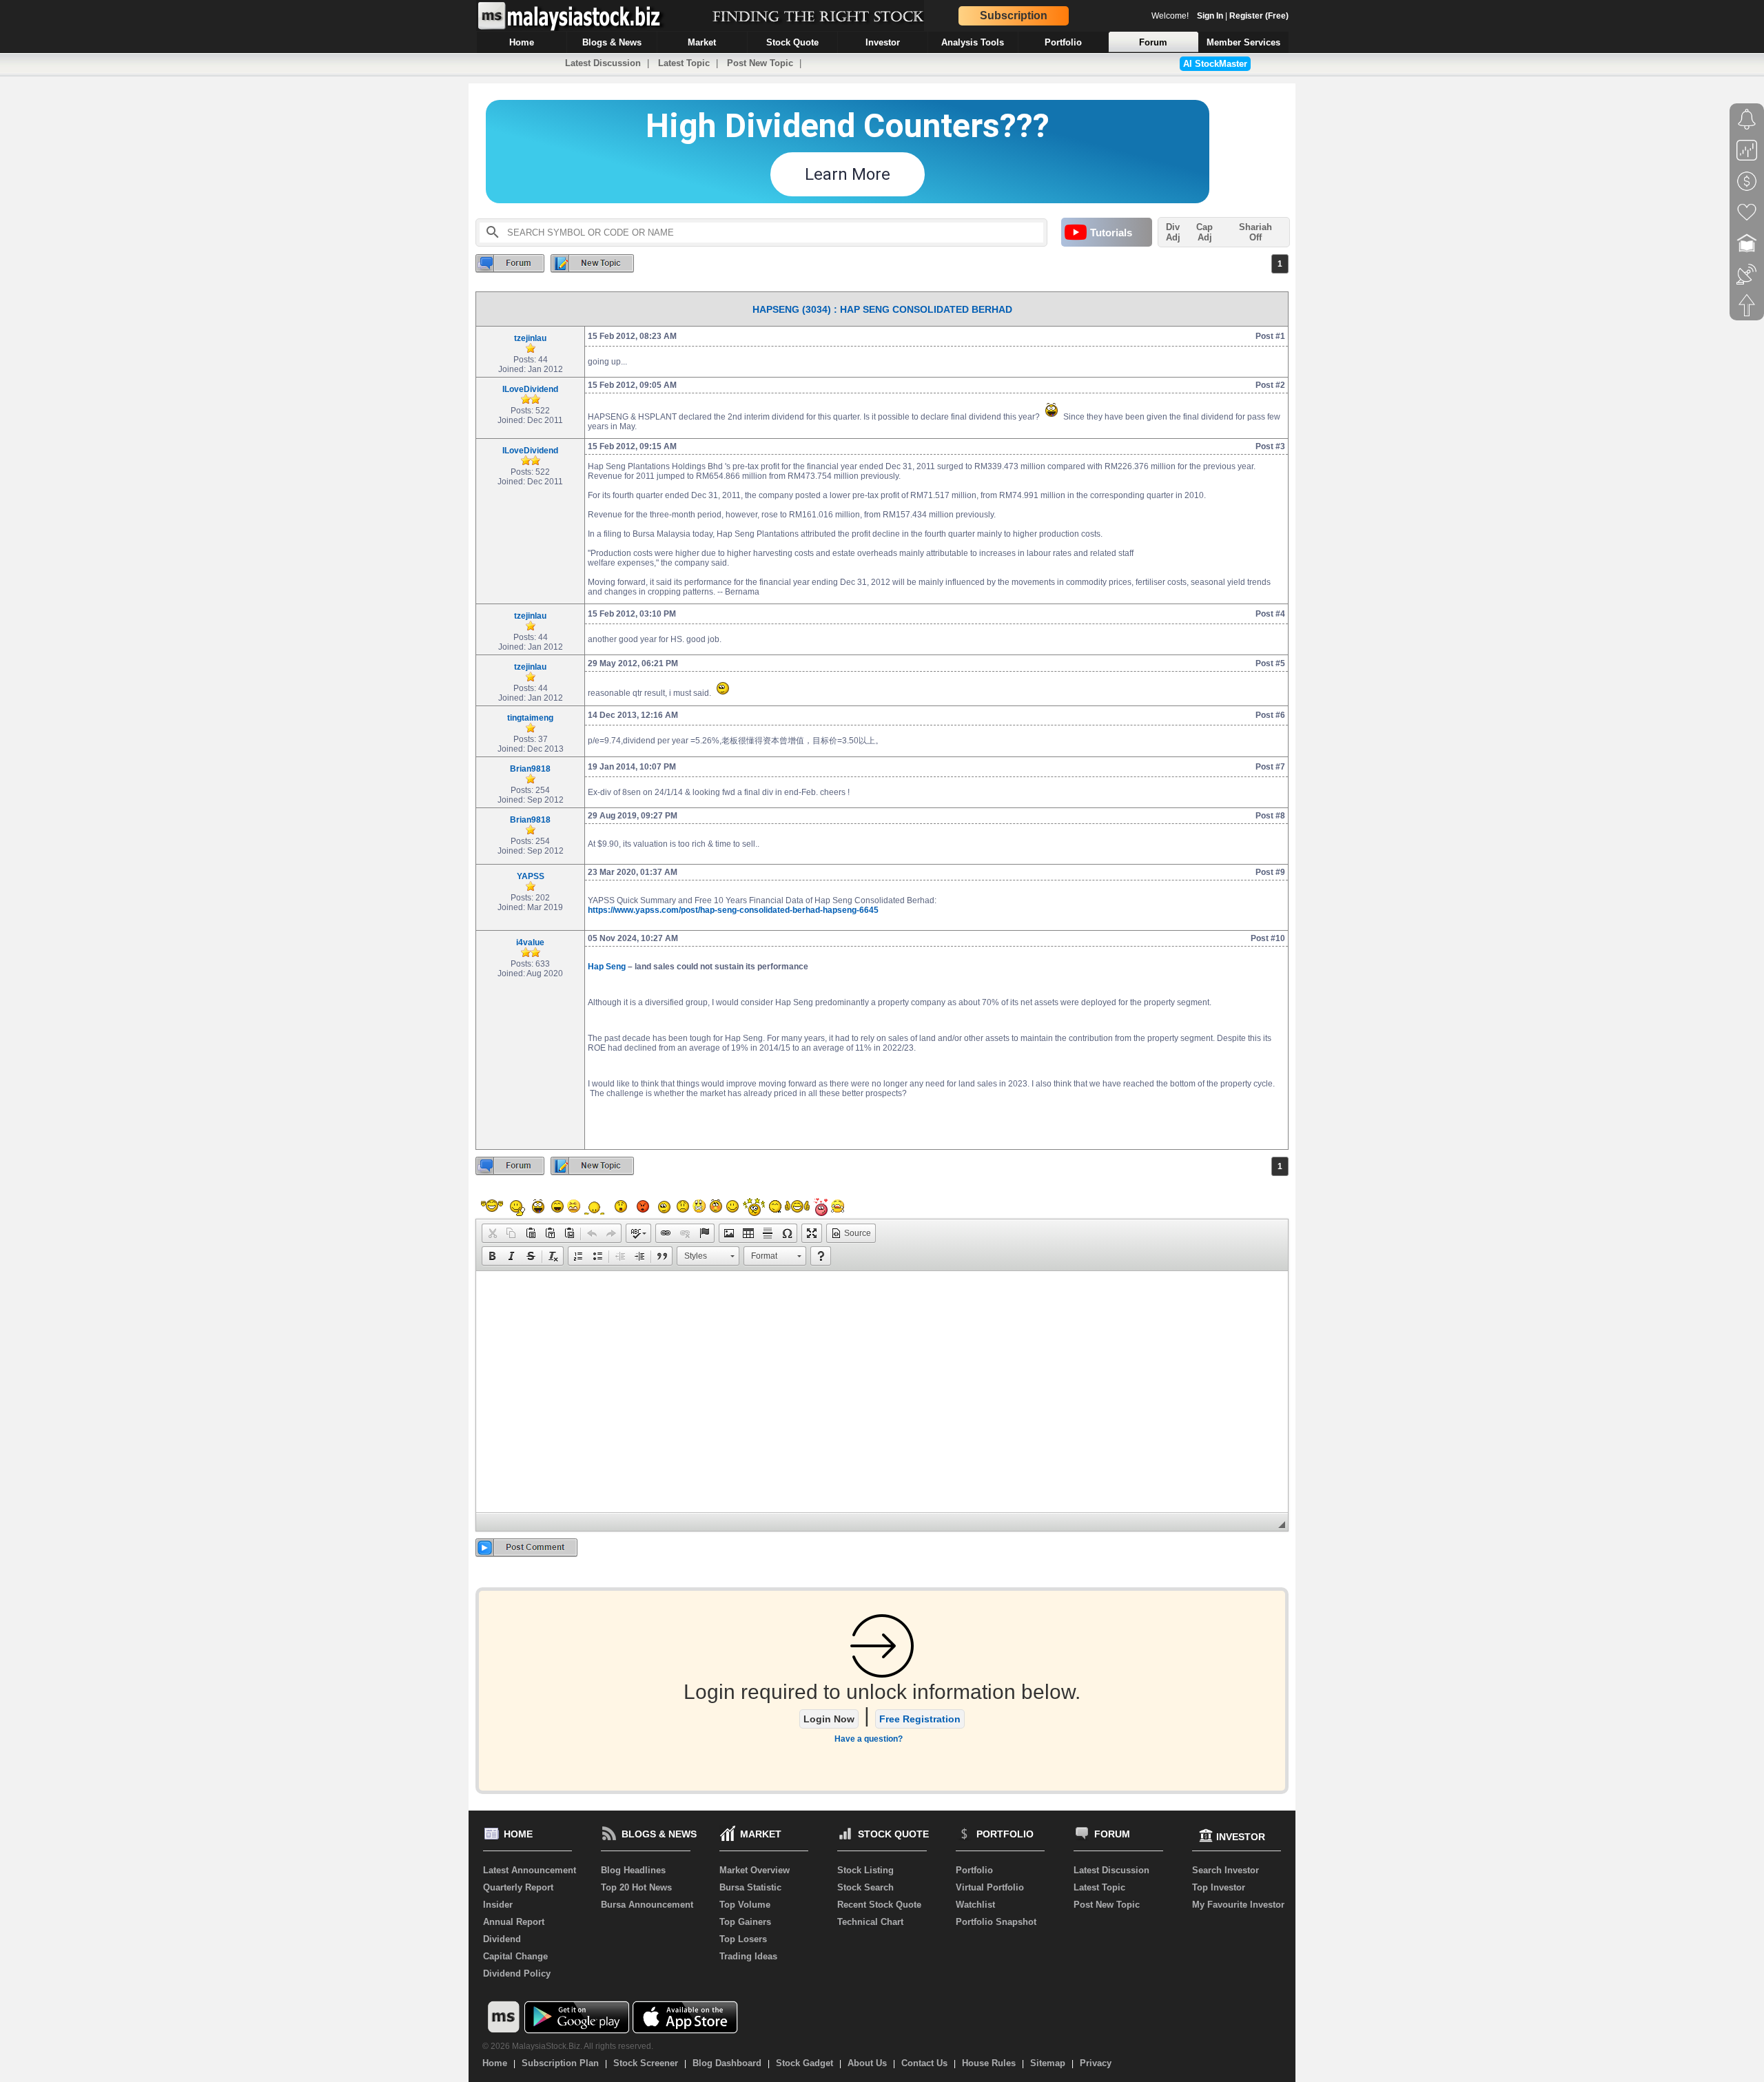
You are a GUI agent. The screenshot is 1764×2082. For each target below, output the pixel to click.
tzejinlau (530, 338)
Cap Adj (1204, 232)
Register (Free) (1259, 16)
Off (1255, 237)
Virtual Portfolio (990, 1887)
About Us (867, 2063)
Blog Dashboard (727, 2063)
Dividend (502, 1939)
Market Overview (755, 1870)
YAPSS (531, 876)
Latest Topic (684, 63)
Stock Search (865, 1887)
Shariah (1255, 232)
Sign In (1210, 16)
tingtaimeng (530, 718)
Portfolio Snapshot (996, 1922)
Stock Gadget (804, 2063)
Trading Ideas (748, 1956)
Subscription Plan (560, 2063)
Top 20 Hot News (636, 1887)
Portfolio (974, 1870)
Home (495, 2063)
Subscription (1014, 16)
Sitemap (1048, 2063)
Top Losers (743, 1939)
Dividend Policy (517, 1973)
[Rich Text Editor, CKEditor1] (882, 1392)
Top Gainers (745, 1922)
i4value (530, 942)
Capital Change (515, 1956)
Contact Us (924, 2063)
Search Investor (1225, 1870)
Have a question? (869, 1739)
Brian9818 (530, 769)
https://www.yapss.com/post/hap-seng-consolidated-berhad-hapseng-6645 (733, 910)
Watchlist (975, 1905)
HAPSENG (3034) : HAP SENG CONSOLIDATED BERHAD (882, 309)
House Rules (989, 2063)
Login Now (829, 1719)
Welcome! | (1220, 16)
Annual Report (514, 1922)
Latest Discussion (603, 63)
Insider (498, 1905)
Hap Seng (607, 967)
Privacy (1096, 2063)
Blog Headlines (633, 1870)
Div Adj (1173, 232)
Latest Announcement (530, 1870)
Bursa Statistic (750, 1887)
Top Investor (1219, 1887)
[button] (492, 1233)
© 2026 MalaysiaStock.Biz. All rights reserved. (568, 2046)
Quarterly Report (518, 1887)
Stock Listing (865, 1870)
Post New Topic (760, 63)
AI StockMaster (1215, 64)
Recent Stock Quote (879, 1905)
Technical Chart (870, 1922)
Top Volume (745, 1905)
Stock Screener (646, 2063)
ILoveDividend (530, 389)
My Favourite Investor (1238, 1905)
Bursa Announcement (647, 1905)
